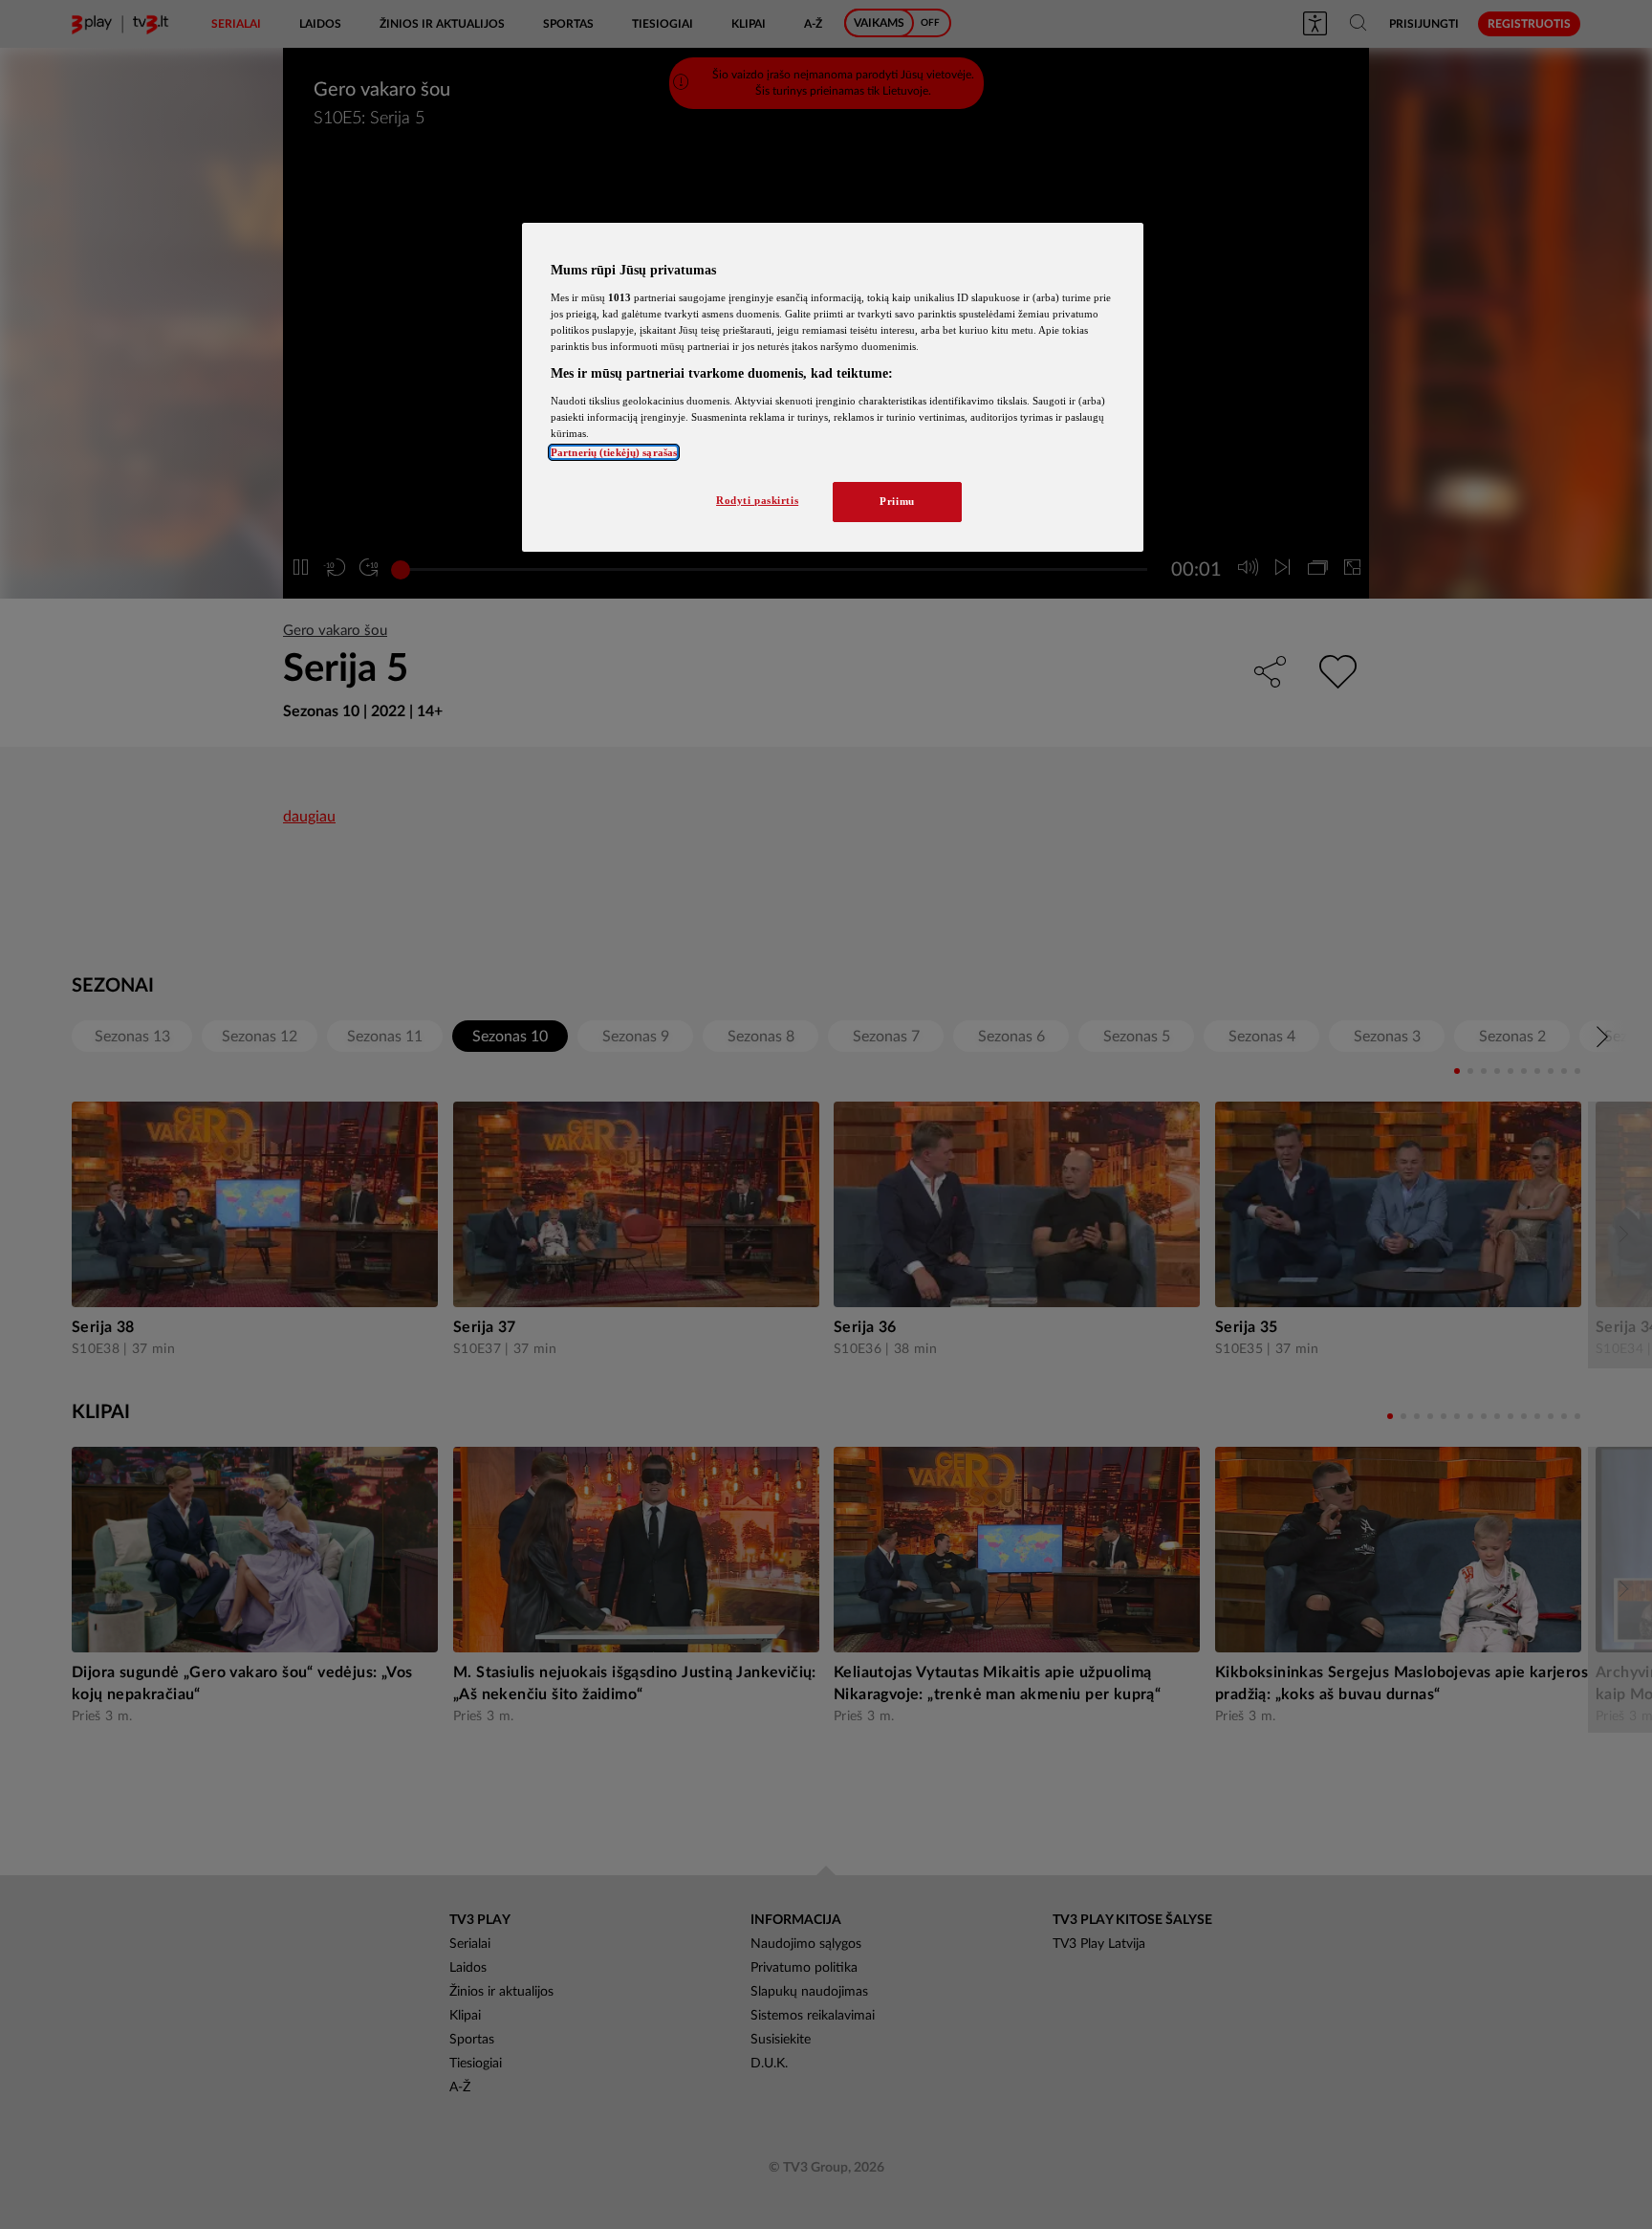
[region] (833, 387)
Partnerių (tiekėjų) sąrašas (614, 452)
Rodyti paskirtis (757, 500)
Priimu (897, 501)
